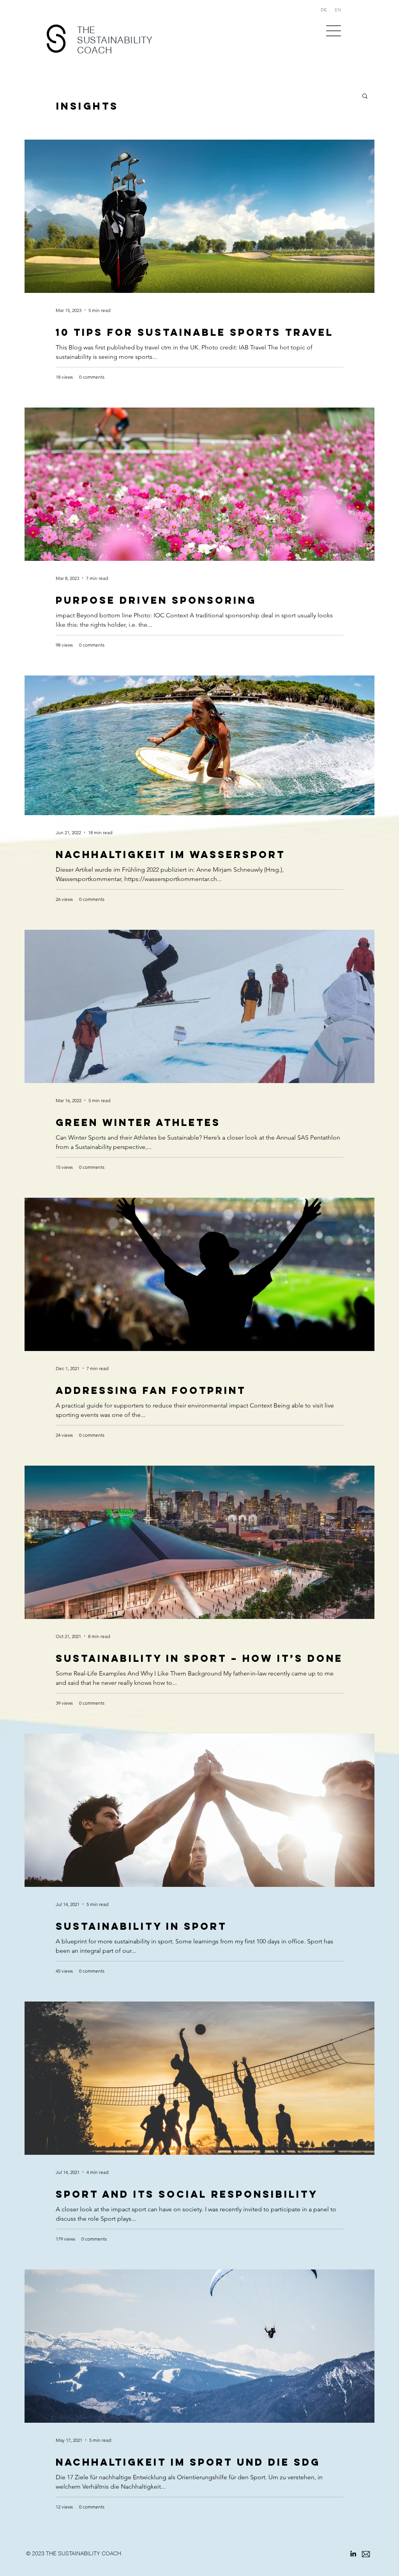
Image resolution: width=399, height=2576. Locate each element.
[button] (334, 31)
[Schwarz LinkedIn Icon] (353, 2554)
